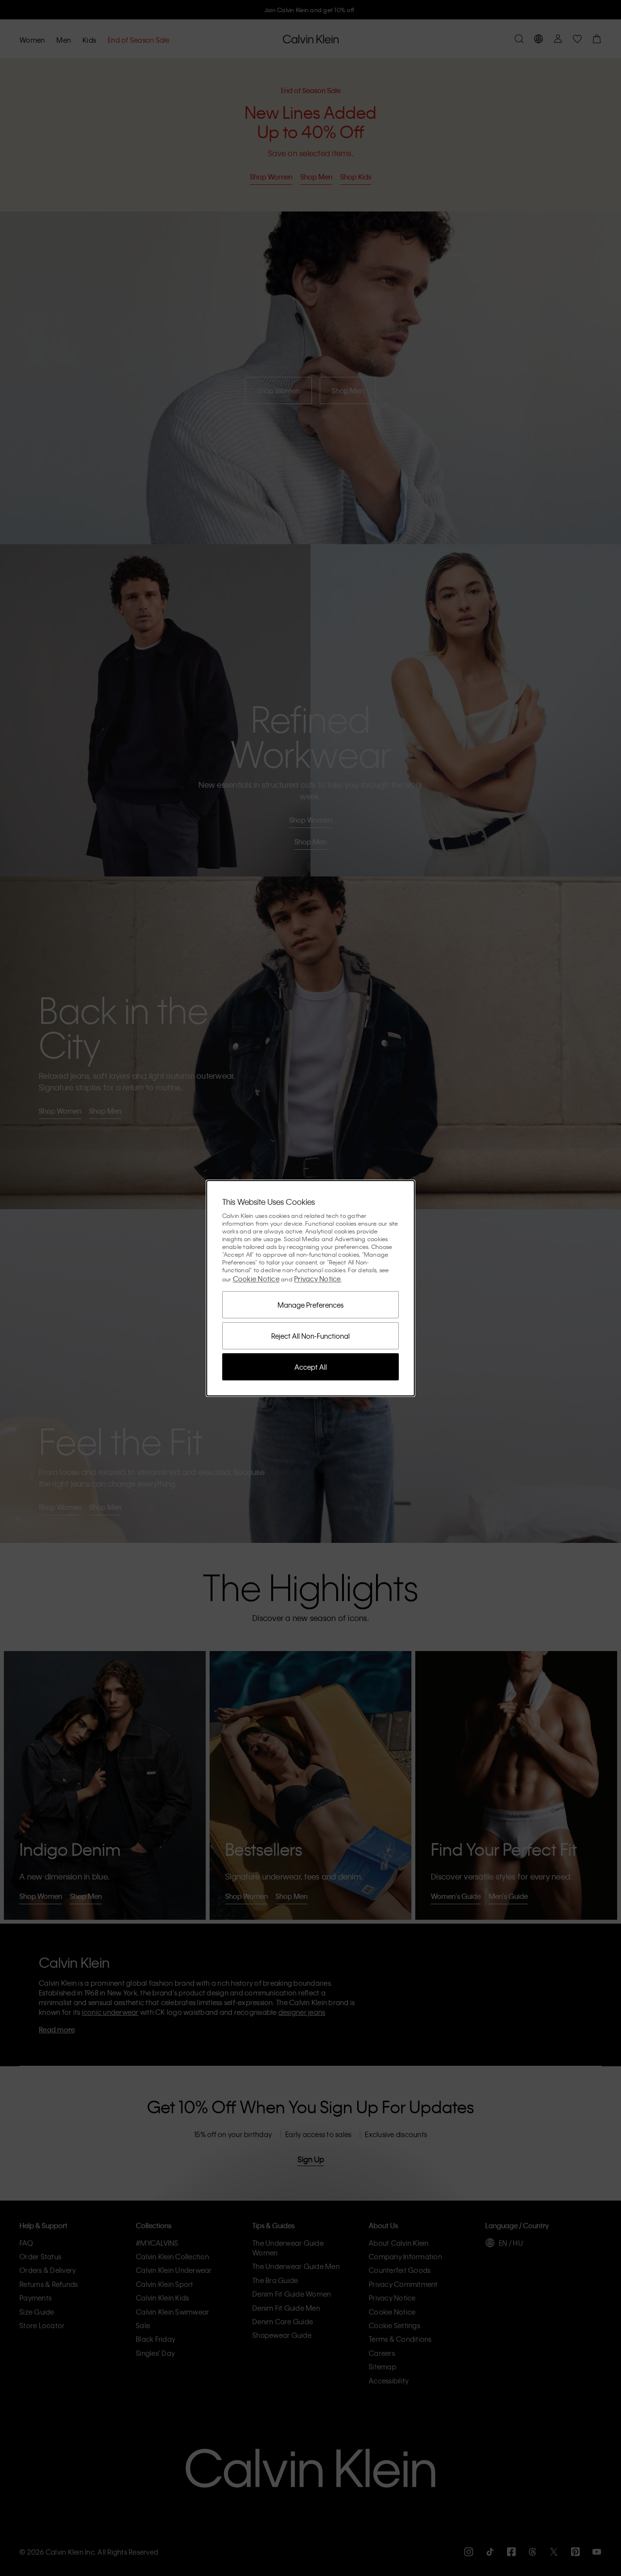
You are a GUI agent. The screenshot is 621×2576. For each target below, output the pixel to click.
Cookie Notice (256, 1279)
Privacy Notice (318, 1279)
